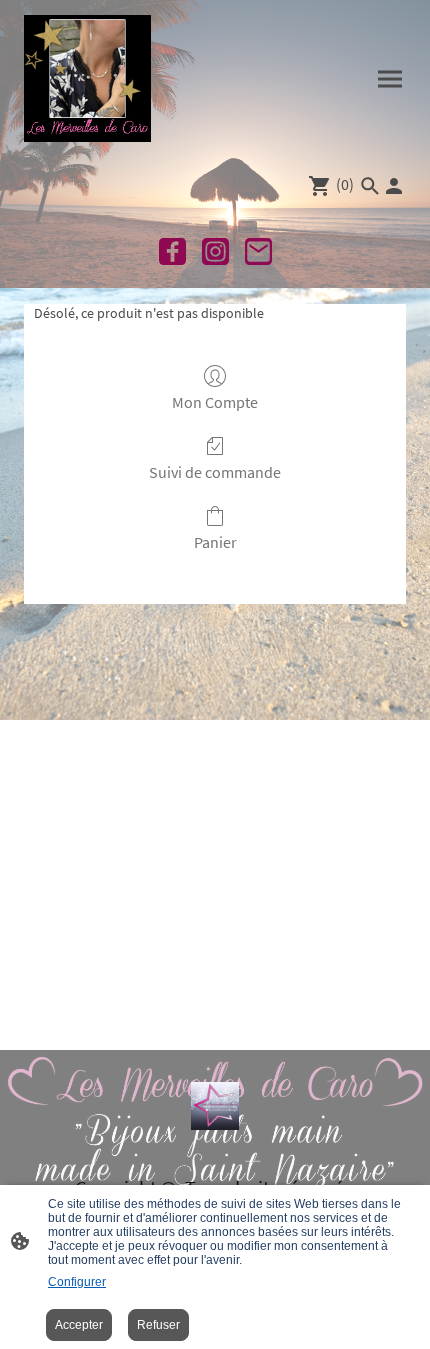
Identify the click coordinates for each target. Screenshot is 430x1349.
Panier (215, 542)
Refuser (158, 1325)
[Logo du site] (87, 78)
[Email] (258, 251)
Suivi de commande (215, 472)
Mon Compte (215, 402)
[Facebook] (172, 251)
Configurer (77, 1282)
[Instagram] (215, 251)
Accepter (79, 1325)
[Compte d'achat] (394, 186)
